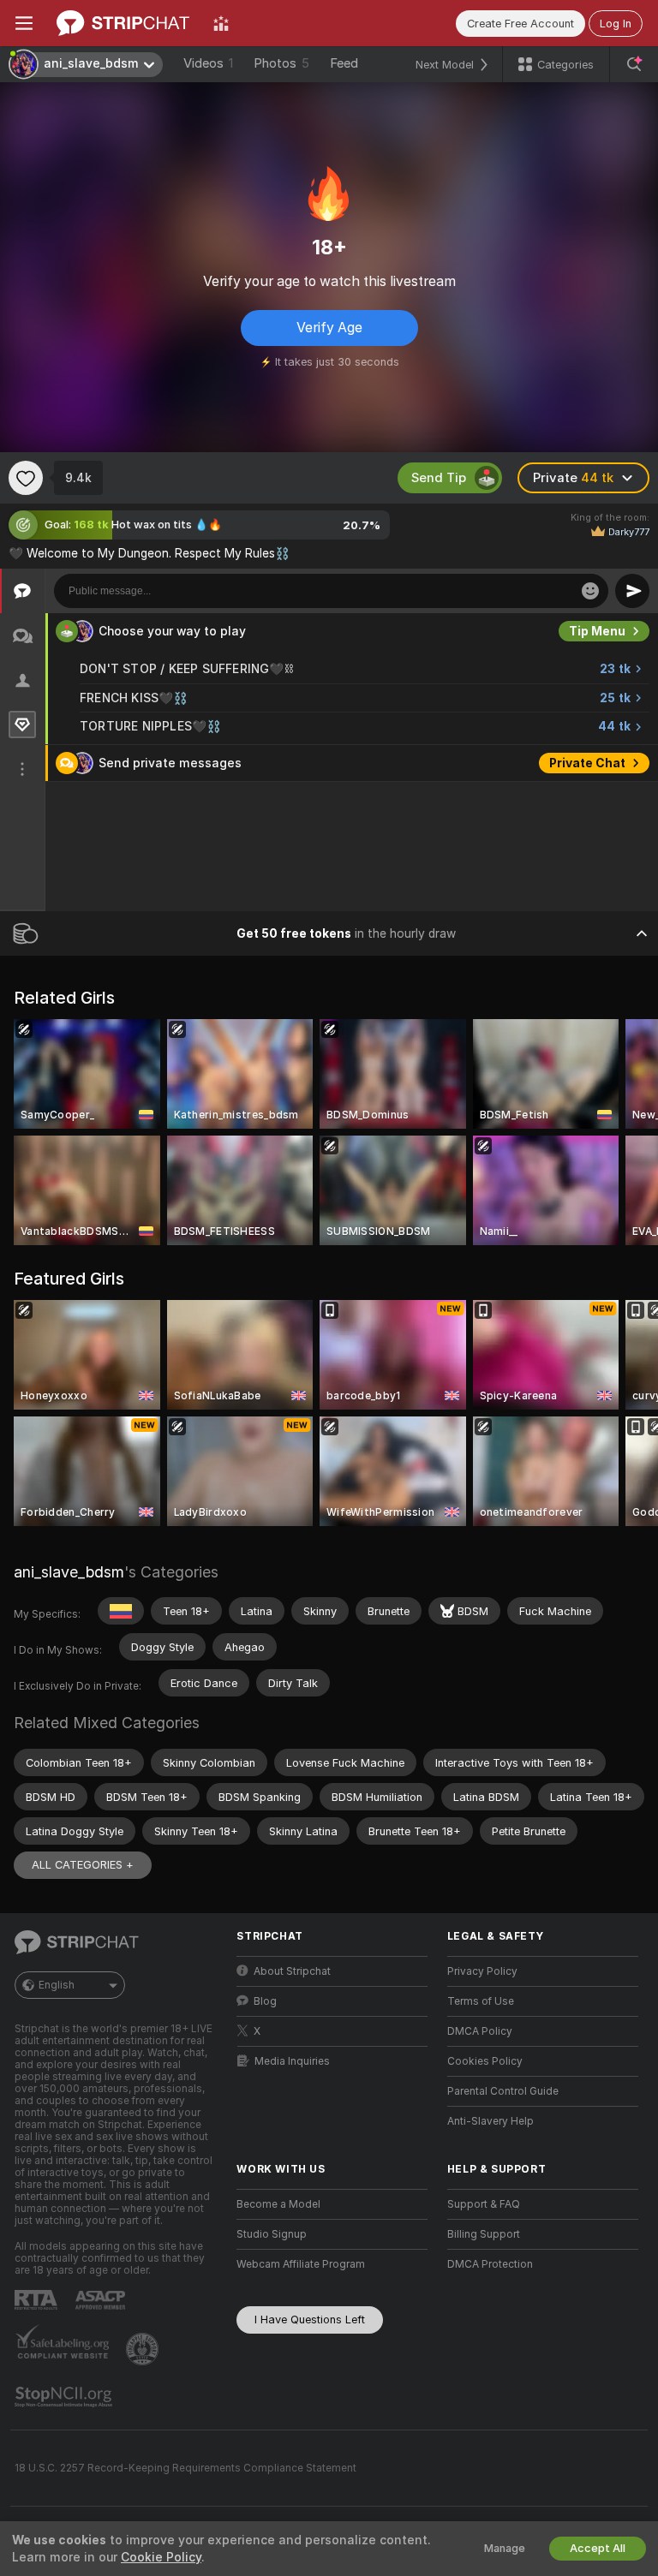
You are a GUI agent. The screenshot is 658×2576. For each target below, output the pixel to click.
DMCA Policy (480, 2031)
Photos (281, 63)
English (57, 1985)
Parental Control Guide (503, 2091)
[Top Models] (221, 23)
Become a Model (278, 2204)
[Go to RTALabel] (38, 2300)
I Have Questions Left (310, 2320)
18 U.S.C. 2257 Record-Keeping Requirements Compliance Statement (185, 2468)
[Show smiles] (590, 591)
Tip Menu (597, 631)
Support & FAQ (484, 2204)
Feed (344, 63)
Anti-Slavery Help (491, 2121)
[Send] (632, 591)
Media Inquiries (292, 2061)
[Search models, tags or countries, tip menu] (634, 64)
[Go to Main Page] (123, 23)
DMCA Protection (490, 2264)
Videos (208, 63)
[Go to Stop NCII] (65, 2397)
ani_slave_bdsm (69, 1572)
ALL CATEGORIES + (83, 1865)
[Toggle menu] (24, 23)
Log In (616, 24)
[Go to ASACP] (102, 2300)
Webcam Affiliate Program (301, 2264)
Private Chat (587, 763)
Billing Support (484, 2234)
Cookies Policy (485, 2061)
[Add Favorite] (26, 478)
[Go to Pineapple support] (144, 2349)
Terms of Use (481, 2001)
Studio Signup (272, 2234)
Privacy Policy (482, 1971)
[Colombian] (121, 1611)
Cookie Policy (161, 2557)
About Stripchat (292, 1971)
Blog (265, 2001)
